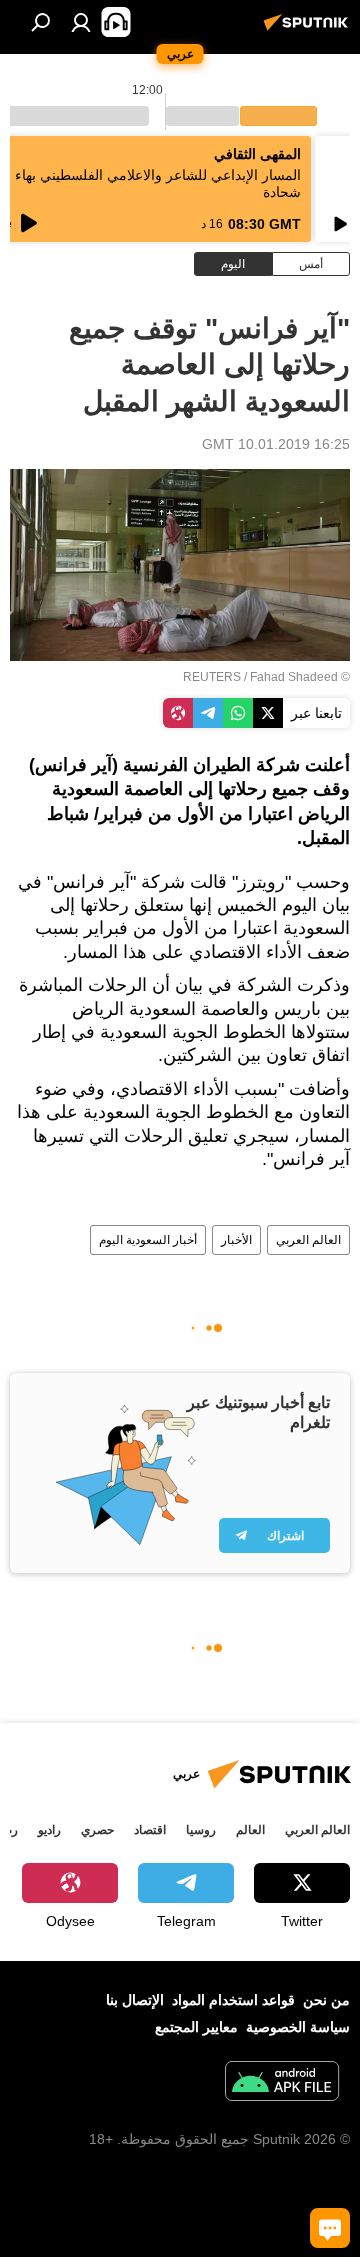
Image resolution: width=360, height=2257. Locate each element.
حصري (97, 1830)
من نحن (326, 2000)
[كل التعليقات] (330, 2228)
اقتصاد (150, 1830)
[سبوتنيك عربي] (309, 30)
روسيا (201, 1830)
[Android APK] (282, 2083)
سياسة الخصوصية (298, 2027)
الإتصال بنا (135, 2000)
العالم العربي (308, 1240)
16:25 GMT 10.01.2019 (276, 444)
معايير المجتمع (196, 2027)
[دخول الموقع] (81, 22)
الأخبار (236, 1240)
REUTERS (212, 677)
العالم (250, 1830)
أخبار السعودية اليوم (148, 1240)
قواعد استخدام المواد (233, 2000)
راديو (49, 1830)
